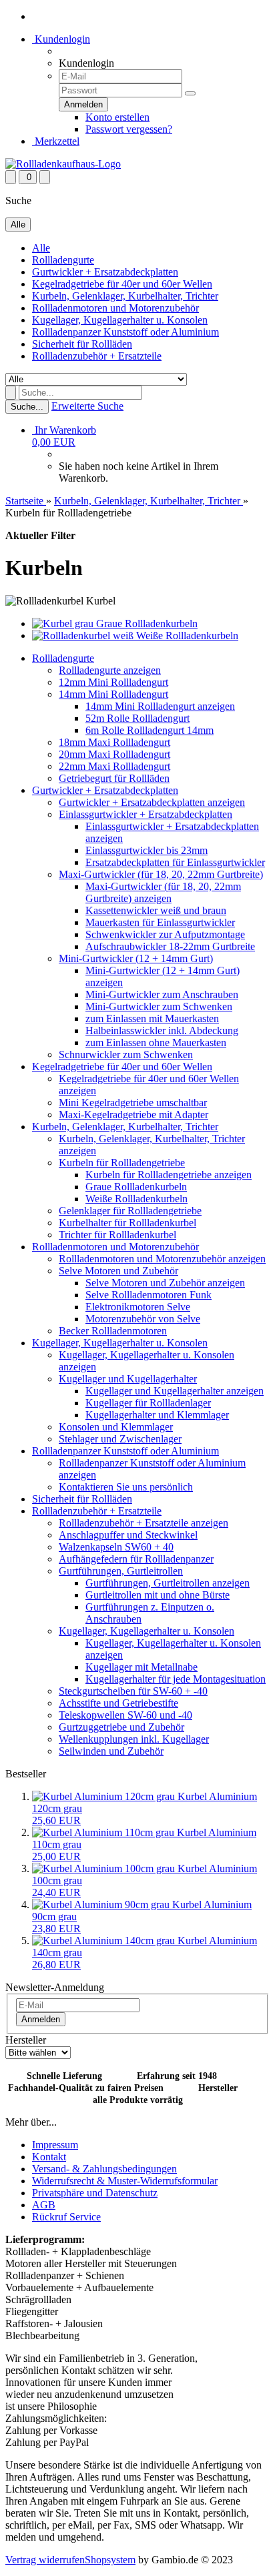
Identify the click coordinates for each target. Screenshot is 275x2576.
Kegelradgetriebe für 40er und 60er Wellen (122, 284)
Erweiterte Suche (87, 406)
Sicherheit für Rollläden (82, 344)
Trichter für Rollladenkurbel (117, 1235)
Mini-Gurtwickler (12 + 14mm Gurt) (136, 958)
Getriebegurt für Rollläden (114, 778)
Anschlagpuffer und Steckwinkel (128, 1535)
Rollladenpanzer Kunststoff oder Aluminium (125, 332)
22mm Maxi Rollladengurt (114, 766)
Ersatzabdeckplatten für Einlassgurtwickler (175, 862)
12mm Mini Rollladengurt (113, 682)
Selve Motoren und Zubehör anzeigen (165, 1283)
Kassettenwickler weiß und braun (156, 910)
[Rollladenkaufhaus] (63, 164)
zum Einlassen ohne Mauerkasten (156, 1042)
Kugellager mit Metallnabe (142, 1667)
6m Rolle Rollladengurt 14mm (150, 730)
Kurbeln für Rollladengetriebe (122, 1163)
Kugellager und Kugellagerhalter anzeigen (175, 1391)
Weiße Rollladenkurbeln (136, 1199)
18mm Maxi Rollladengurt (114, 742)
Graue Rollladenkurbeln (136, 1187)
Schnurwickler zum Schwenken (126, 1054)
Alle (41, 248)
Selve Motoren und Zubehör (118, 1271)
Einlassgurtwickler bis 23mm (147, 850)
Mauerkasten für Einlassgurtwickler (160, 922)
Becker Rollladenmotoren (113, 1331)
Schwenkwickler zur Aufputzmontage (165, 934)
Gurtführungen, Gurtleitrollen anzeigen (168, 1583)
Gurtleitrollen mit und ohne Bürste (158, 1595)
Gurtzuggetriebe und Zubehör (121, 1727)
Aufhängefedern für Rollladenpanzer (136, 1559)
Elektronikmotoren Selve (138, 1307)
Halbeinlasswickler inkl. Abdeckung (162, 1030)
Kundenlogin (61, 39)
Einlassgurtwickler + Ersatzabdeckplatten (146, 814)
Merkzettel (56, 141)
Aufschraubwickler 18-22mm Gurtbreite (170, 946)
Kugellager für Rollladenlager (148, 1403)
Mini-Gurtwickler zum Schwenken (159, 1006)
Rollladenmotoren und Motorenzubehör (115, 308)
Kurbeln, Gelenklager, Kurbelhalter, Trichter (125, 296)
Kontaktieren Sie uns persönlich (126, 1487)
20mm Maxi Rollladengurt (114, 754)
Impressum (55, 2145)
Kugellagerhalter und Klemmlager (157, 1415)
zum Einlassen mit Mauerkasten (152, 1018)
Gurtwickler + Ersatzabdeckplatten (105, 272)
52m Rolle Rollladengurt (137, 718)
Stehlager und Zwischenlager (120, 1439)
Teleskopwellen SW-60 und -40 (125, 1715)
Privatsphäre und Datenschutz (95, 2193)
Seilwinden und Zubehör (111, 1751)
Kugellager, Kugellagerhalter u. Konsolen (120, 320)
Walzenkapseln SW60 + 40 (116, 1547)
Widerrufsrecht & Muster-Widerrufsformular (125, 2181)
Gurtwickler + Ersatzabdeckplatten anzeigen (152, 802)
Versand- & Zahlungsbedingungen (104, 2169)
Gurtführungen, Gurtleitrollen (121, 1571)
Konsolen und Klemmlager (116, 1427)
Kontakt (49, 2157)
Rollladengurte (63, 260)
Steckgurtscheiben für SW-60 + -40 (133, 1691)
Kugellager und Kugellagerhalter (128, 1379)
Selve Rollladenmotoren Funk (149, 1295)
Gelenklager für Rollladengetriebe (130, 1211)
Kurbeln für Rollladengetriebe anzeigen (169, 1175)
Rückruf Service (66, 2217)
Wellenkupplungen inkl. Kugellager (134, 1739)
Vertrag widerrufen (45, 2560)
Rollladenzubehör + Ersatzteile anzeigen (144, 1523)
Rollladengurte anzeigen (110, 670)
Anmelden (41, 2019)
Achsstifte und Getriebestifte (118, 1703)
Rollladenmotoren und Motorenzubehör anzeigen (162, 1259)
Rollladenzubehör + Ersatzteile (97, 356)
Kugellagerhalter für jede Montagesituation (176, 1679)
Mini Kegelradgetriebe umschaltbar (133, 1103)
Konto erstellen (117, 117)
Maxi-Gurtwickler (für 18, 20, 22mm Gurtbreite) (161, 874)
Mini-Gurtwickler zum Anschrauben (162, 994)
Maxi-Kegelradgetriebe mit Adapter (133, 1115)
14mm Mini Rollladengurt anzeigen (160, 706)
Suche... (27, 407)
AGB (44, 2205)
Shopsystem (110, 2560)
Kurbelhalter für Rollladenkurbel (127, 1223)
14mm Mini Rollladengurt (113, 694)
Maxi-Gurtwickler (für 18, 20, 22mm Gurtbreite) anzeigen (163, 892)
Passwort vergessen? (129, 129)
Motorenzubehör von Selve (143, 1319)
